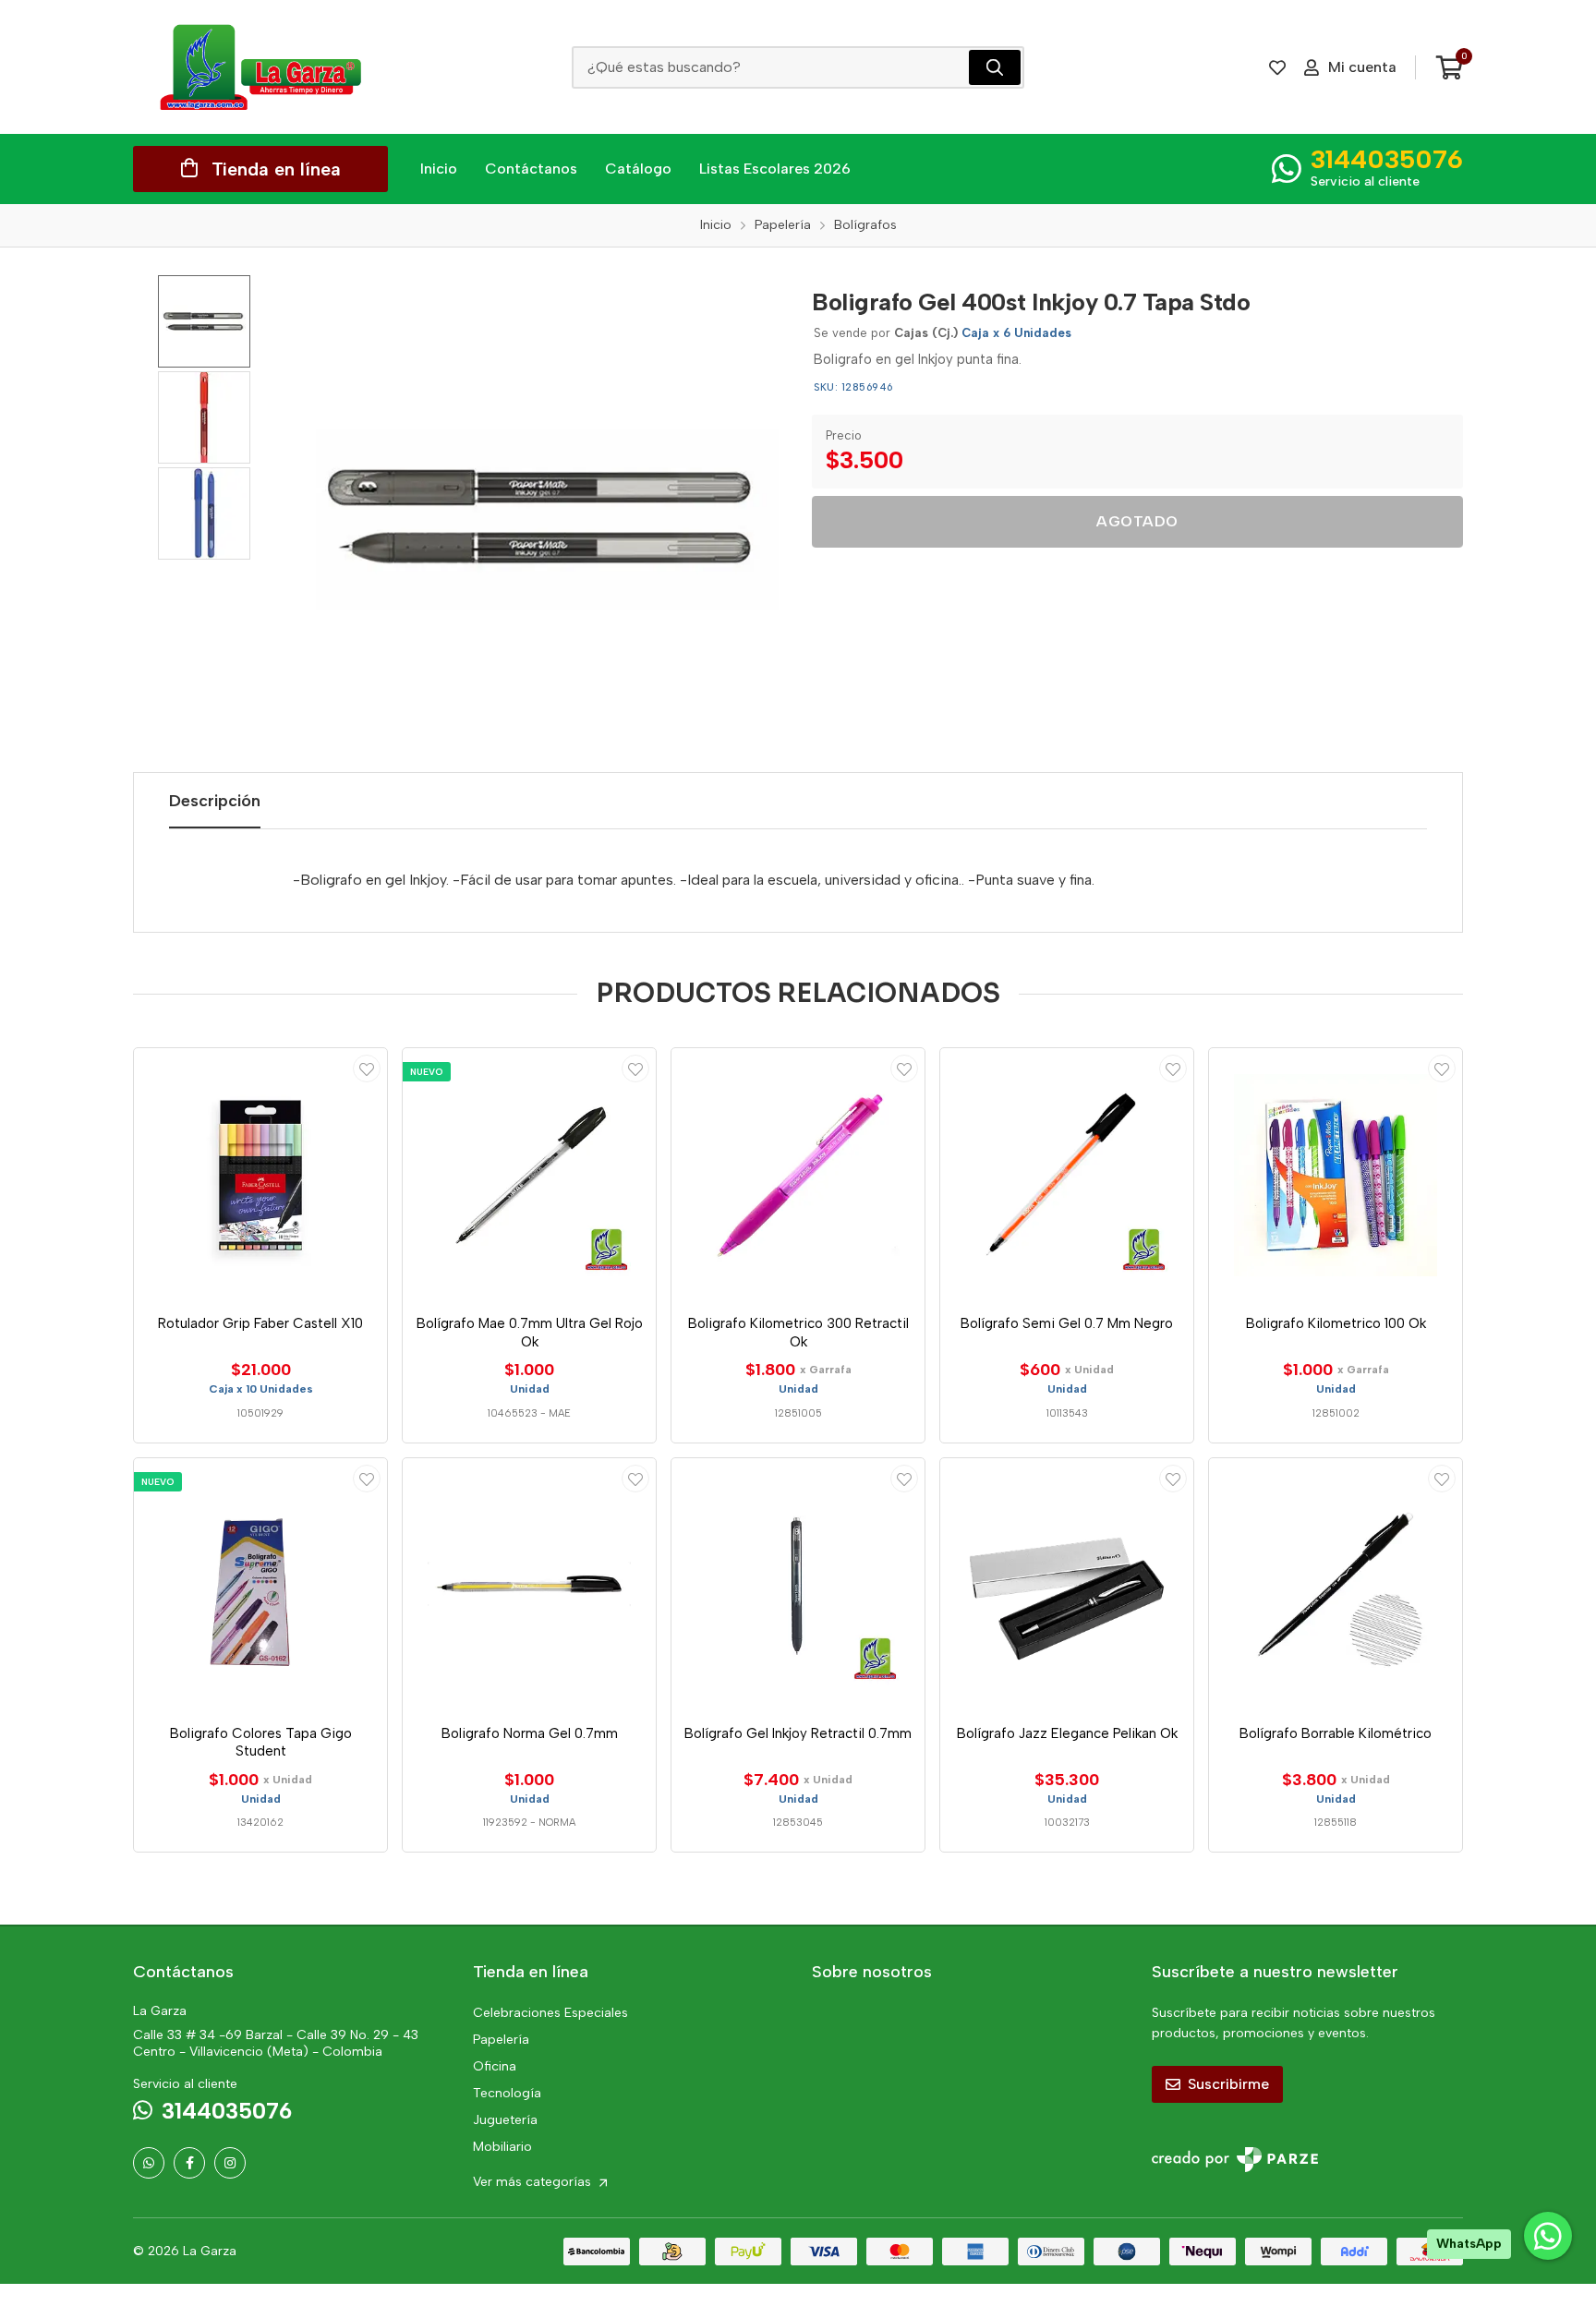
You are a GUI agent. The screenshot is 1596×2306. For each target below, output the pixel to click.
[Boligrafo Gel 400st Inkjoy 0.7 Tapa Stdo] (544, 516)
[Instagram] (230, 2163)
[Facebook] (189, 2163)
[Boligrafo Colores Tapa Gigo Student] (260, 1585)
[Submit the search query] (995, 67)
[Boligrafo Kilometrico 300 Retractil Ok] (798, 1175)
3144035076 (1387, 159)
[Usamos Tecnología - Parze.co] (1235, 2160)
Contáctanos (531, 169)
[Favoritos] (1277, 67)
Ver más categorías (534, 2182)
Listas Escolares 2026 (775, 169)
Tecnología (507, 2093)
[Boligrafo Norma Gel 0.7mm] (529, 1585)
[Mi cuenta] (367, 1068)
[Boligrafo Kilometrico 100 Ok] (1336, 1175)
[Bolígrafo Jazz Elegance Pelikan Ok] (1067, 1585)
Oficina (495, 2066)
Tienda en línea (276, 169)
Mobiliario (502, 2147)
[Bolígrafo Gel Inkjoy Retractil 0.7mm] (798, 1585)
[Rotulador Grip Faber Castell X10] (260, 1175)
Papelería (501, 2040)
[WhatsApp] (149, 2163)
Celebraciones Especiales (550, 2013)
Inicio (439, 169)
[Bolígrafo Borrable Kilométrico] (1336, 1585)
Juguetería (505, 2120)
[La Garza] (260, 67)
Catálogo (638, 169)
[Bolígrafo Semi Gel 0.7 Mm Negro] (1067, 1175)
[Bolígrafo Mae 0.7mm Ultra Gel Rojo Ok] (529, 1175)
